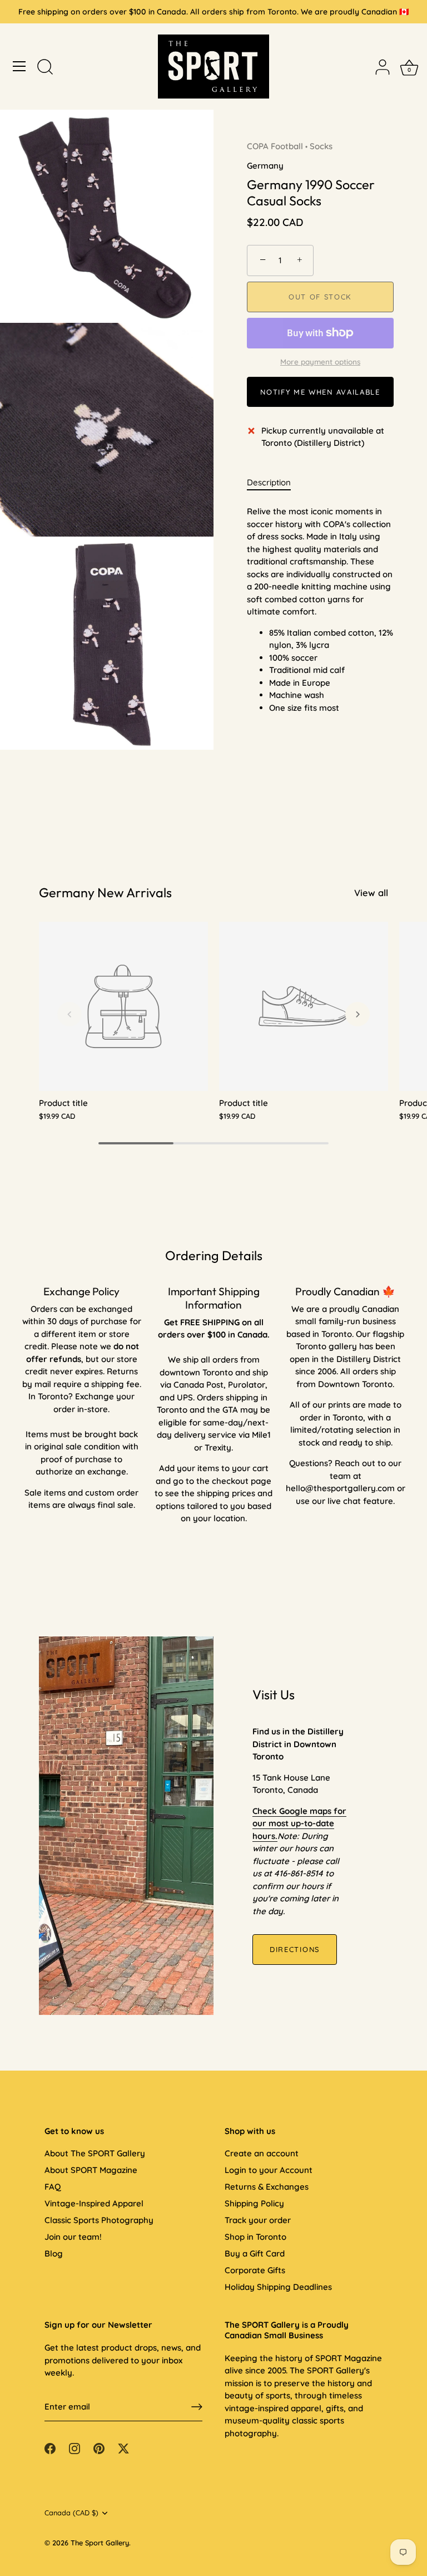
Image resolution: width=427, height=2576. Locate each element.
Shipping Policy (254, 2203)
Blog (54, 2253)
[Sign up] (197, 2407)
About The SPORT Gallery (95, 2153)
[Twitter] (123, 2448)
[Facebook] (50, 2448)
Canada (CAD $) (71, 2513)
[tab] (274, 483)
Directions (295, 1949)
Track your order (258, 2220)
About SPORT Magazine (91, 2170)
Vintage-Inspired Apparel (94, 2203)
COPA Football (275, 146)
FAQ (53, 2187)
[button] (69, 1014)
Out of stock (320, 297)
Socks (321, 146)
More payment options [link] (320, 362)
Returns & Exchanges (267, 2187)
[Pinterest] (99, 2448)
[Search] (45, 68)
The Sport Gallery (100, 2543)
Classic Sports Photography (99, 2220)
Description (269, 482)
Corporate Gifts (255, 2270)
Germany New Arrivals (105, 893)
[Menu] (19, 66)
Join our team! (73, 2237)
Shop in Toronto (255, 2237)
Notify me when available (320, 392)
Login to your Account (269, 2170)
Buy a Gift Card (255, 2253)
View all (371, 893)
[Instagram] (75, 2448)
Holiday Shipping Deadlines (278, 2287)
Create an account (262, 2153)
